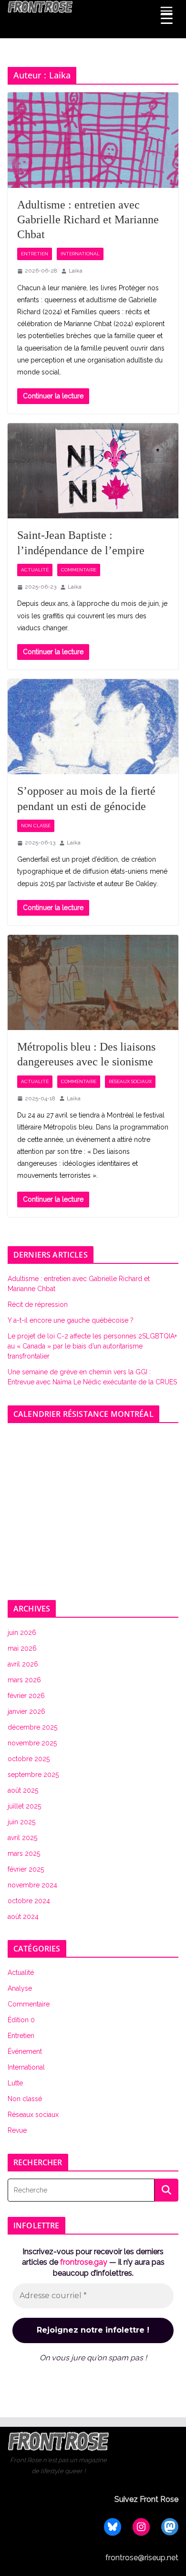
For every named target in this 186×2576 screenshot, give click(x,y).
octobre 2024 (29, 1901)
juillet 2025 (24, 1806)
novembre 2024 (32, 1885)
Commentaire (79, 570)
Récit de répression (38, 1304)
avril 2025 (22, 1838)
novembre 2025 (32, 1743)
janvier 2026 (26, 1711)
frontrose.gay (84, 2262)
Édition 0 (21, 2020)
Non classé (36, 826)
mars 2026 (24, 1680)
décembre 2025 (32, 1727)
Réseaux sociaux (130, 1081)
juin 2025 (21, 1822)
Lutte (15, 2083)
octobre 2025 (29, 1759)
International (80, 254)
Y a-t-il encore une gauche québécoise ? (71, 1320)
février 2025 (26, 1869)
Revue (17, 2130)
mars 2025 (24, 1853)
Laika (76, 271)
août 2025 (23, 1790)
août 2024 (23, 1917)
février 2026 (26, 1696)
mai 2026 (22, 1648)
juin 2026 (22, 1633)
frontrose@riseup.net (142, 2558)
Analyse (20, 1988)
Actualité (35, 570)
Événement (25, 2051)
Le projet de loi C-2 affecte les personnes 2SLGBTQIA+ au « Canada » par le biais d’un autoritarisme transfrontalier (92, 1346)
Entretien (35, 254)
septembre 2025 (33, 1775)
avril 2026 (23, 1664)
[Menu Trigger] (167, 19)
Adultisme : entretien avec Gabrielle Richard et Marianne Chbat (88, 219)
